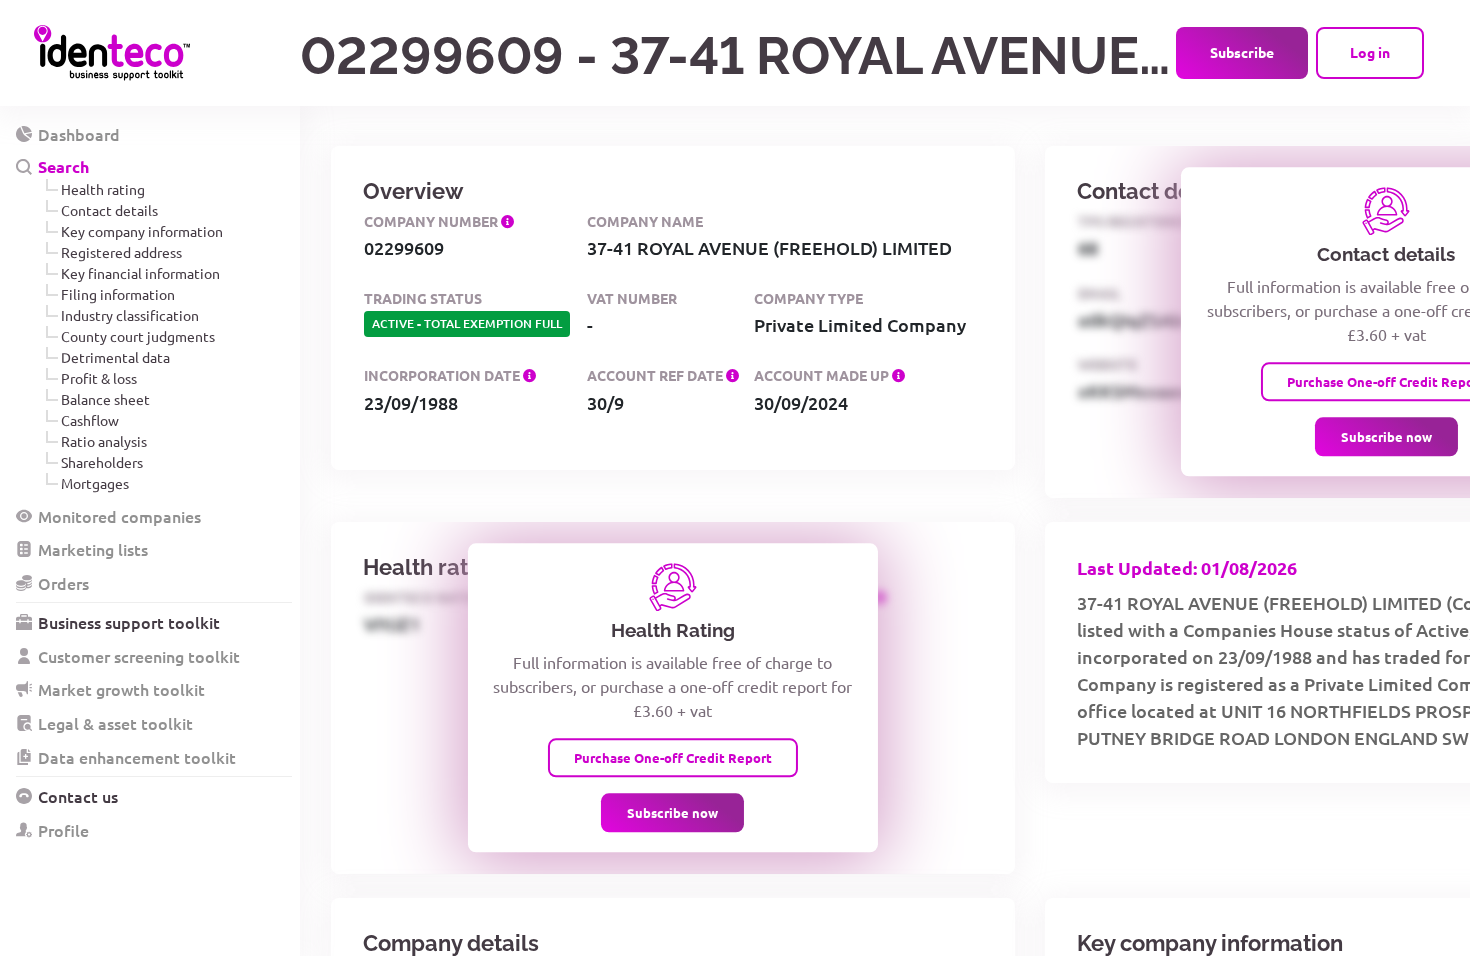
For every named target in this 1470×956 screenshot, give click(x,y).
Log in (1370, 52)
